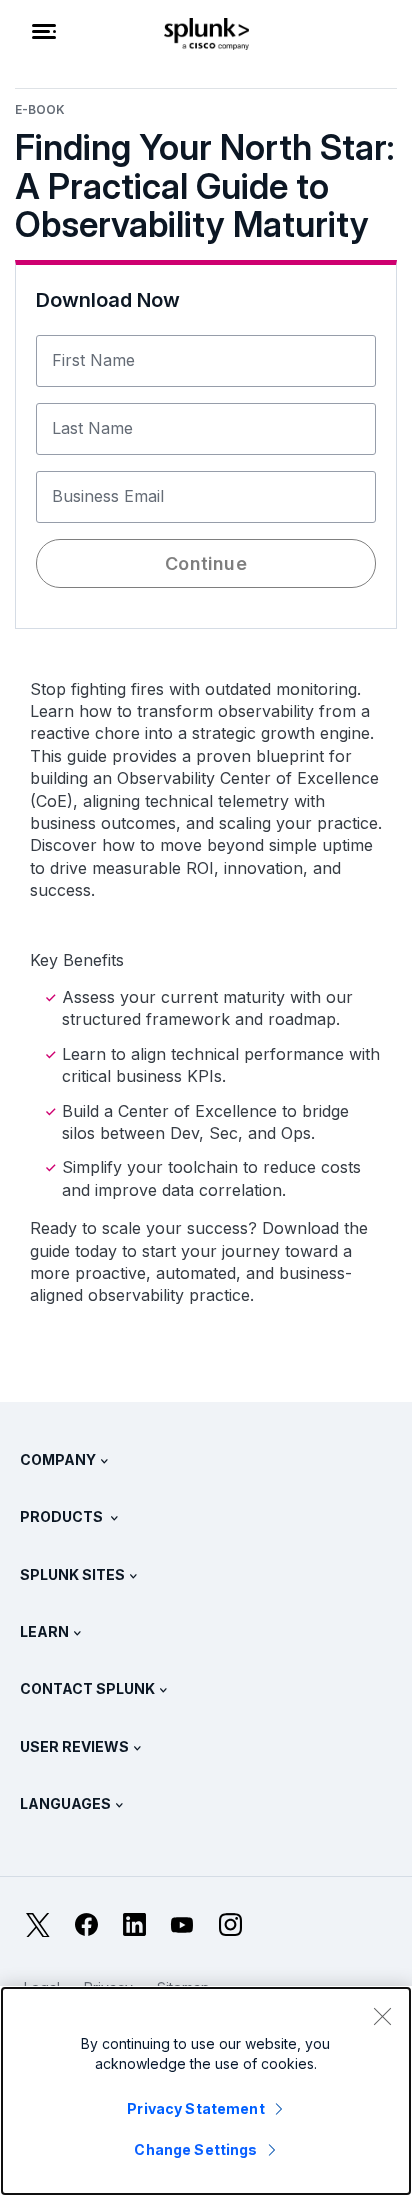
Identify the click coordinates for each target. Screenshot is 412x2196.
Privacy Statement (195, 2108)
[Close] (382, 2016)
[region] (206, 2091)
